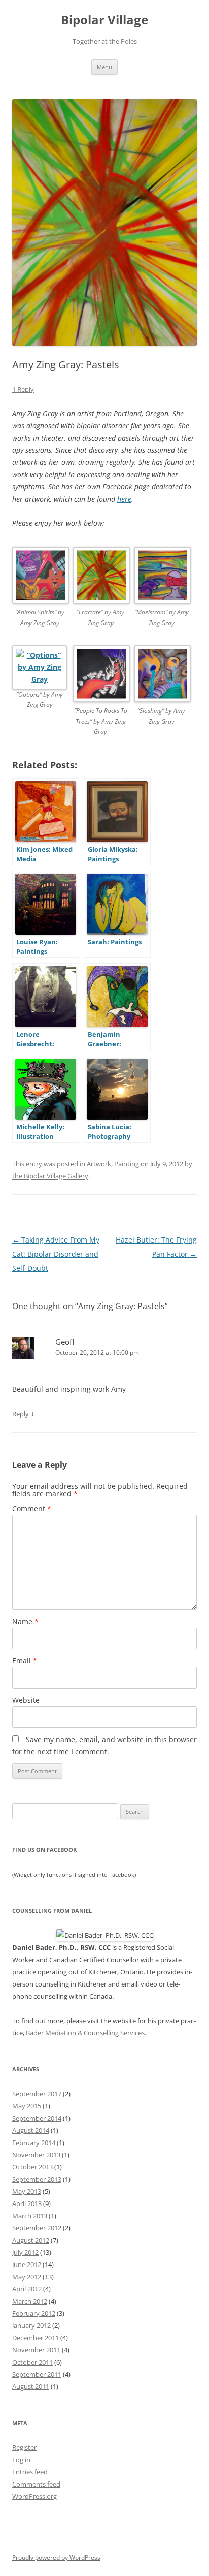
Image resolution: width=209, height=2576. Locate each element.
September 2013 (37, 2179)
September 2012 (37, 2228)
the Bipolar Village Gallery (50, 1176)
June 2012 (27, 2264)
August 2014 (31, 2130)
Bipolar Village (104, 20)
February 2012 (34, 2313)
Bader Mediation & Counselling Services (85, 2033)
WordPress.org (34, 2496)
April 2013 (27, 2203)
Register (24, 2447)
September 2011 (37, 2374)
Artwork (99, 1164)
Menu (104, 67)
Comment (32, 1509)
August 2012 (31, 2240)
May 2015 (27, 2106)
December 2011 (36, 2338)
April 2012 (27, 2289)
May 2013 (27, 2191)
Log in (21, 2460)
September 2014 (37, 2118)
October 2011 (32, 2362)
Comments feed (36, 2484)
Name (25, 1621)
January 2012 (31, 2325)
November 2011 (36, 2350)
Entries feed (30, 2472)
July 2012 (25, 2252)
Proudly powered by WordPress (56, 2557)
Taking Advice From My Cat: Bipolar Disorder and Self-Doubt (56, 1254)
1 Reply (23, 389)
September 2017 (37, 2094)
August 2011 (31, 2386)
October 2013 (32, 2167)
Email (25, 1661)
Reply (21, 1414)
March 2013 (30, 2216)
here (124, 499)
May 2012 (27, 2277)
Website (26, 1700)
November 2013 (36, 2155)
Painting (127, 1164)
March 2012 (30, 2301)
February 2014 (34, 2143)
